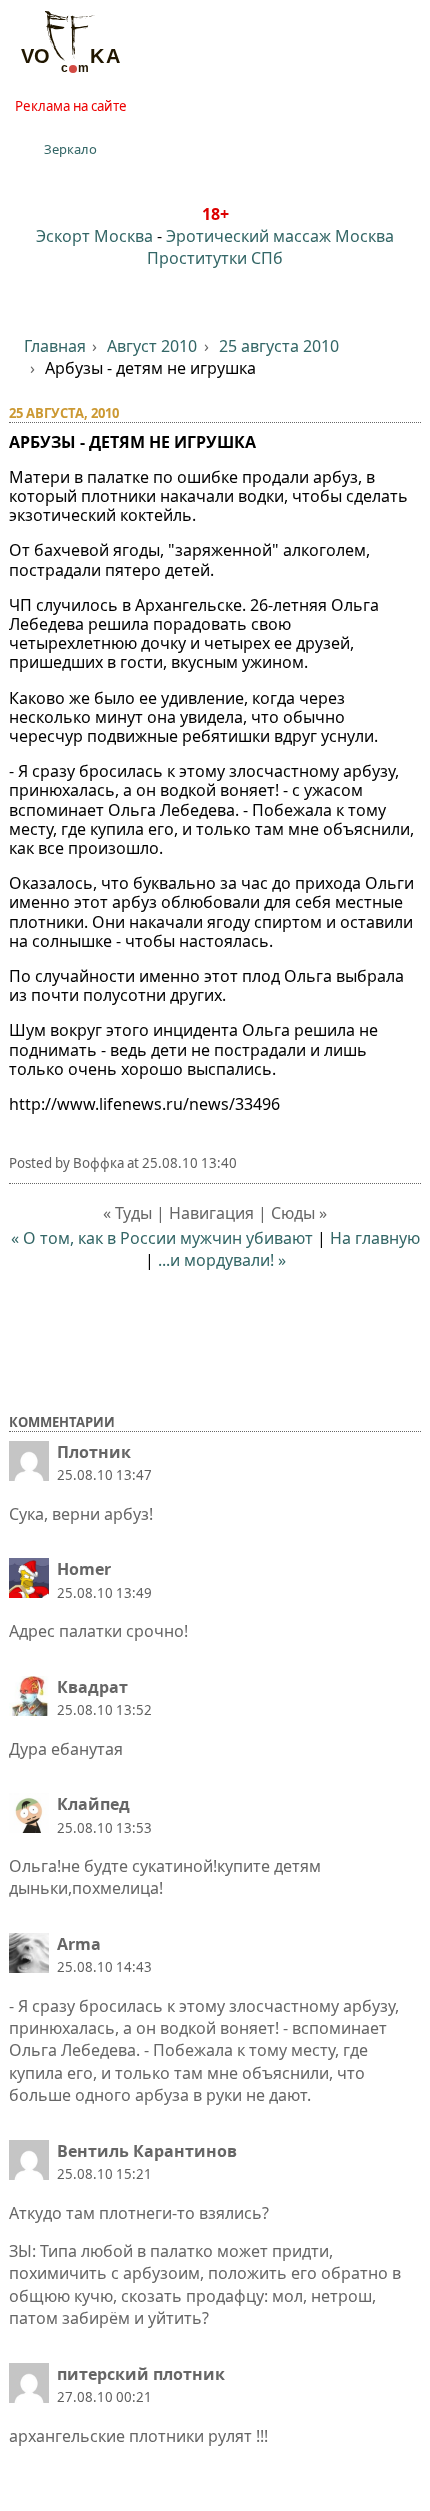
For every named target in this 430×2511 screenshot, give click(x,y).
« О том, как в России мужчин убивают (162, 1238)
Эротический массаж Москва (280, 236)
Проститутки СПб (215, 258)
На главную (375, 1238)
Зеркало (70, 149)
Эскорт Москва (94, 236)
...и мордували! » (222, 1260)
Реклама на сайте (71, 106)
